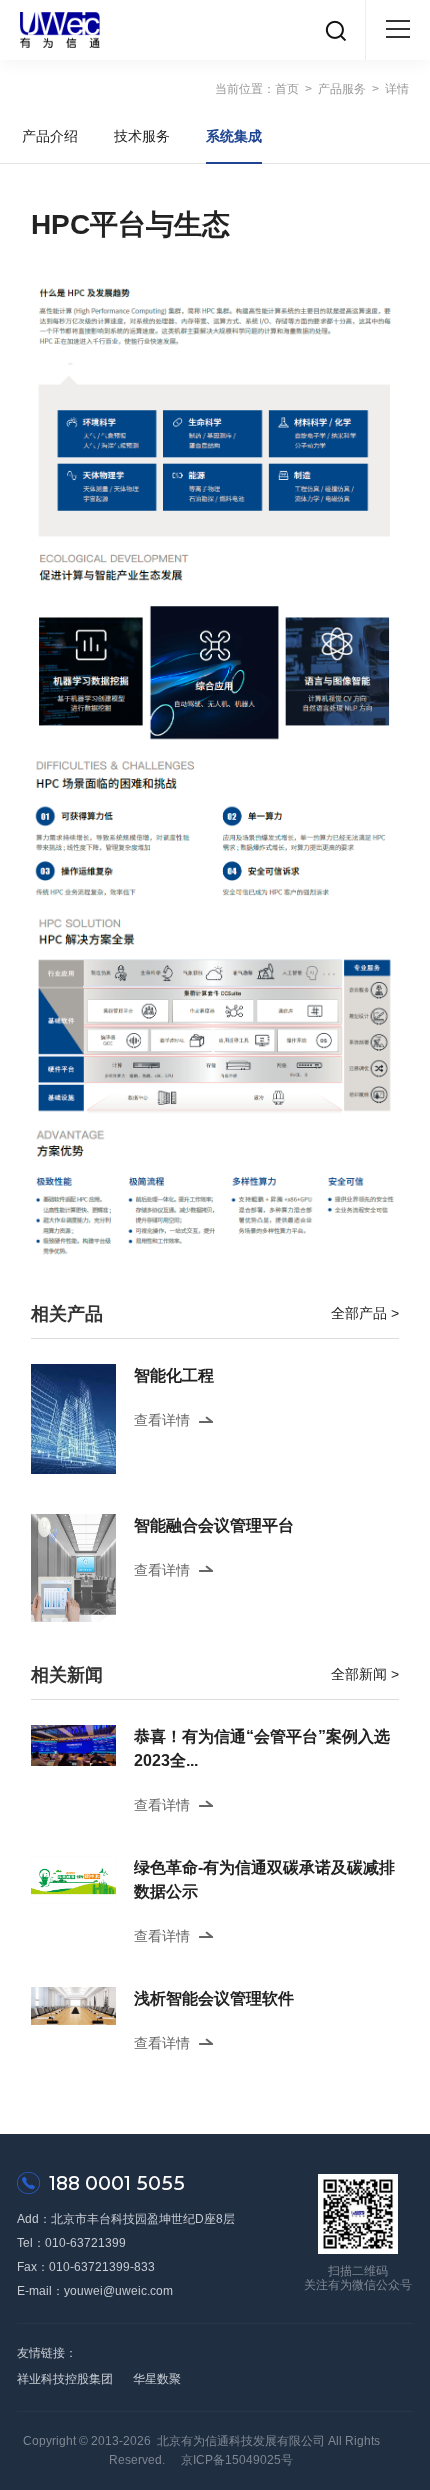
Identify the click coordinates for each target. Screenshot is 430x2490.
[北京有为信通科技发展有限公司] (60, 30)
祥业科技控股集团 (65, 2379)
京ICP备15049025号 (237, 2460)
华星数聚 (157, 2379)
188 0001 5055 (117, 2183)
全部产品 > (365, 1313)
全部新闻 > (365, 1674)
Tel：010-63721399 (71, 2243)
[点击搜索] (336, 30)
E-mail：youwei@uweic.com (95, 2291)
